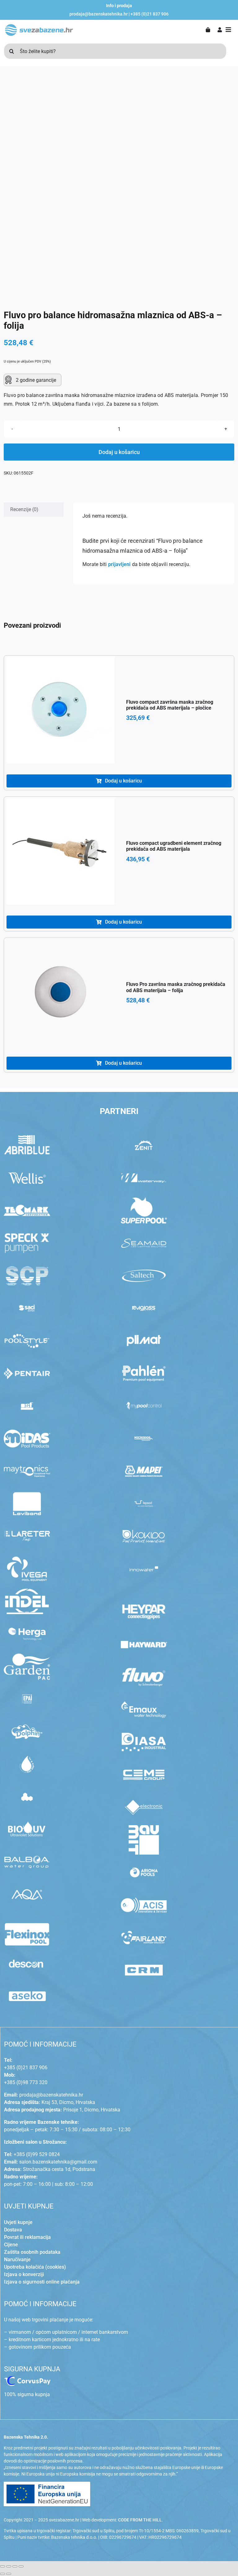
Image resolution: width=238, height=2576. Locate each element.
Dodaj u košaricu (119, 452)
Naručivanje (17, 2260)
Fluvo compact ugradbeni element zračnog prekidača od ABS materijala (174, 846)
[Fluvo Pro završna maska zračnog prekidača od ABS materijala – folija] (60, 992)
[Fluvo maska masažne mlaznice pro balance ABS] (119, 187)
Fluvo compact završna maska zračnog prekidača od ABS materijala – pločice (170, 705)
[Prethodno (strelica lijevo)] (2, 2574)
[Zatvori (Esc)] (21, 2566)
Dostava (13, 2230)
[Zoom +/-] (2, 2566)
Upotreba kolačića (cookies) (35, 2267)
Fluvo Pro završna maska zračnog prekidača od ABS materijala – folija (176, 987)
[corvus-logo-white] (27, 2379)
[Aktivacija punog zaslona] (9, 2566)
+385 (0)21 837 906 (150, 14)
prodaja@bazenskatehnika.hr (99, 14)
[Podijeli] (15, 2566)
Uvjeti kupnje (18, 2222)
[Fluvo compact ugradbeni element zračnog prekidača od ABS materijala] (60, 851)
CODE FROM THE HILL (140, 2520)
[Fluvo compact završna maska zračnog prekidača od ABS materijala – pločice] (60, 710)
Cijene (11, 2245)
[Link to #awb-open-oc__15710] (228, 30)
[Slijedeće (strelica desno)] (9, 2574)
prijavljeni (119, 564)
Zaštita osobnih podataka (32, 2252)
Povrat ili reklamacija (27, 2237)
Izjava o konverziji (24, 2274)
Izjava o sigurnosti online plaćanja (42, 2282)
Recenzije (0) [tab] (24, 509)
